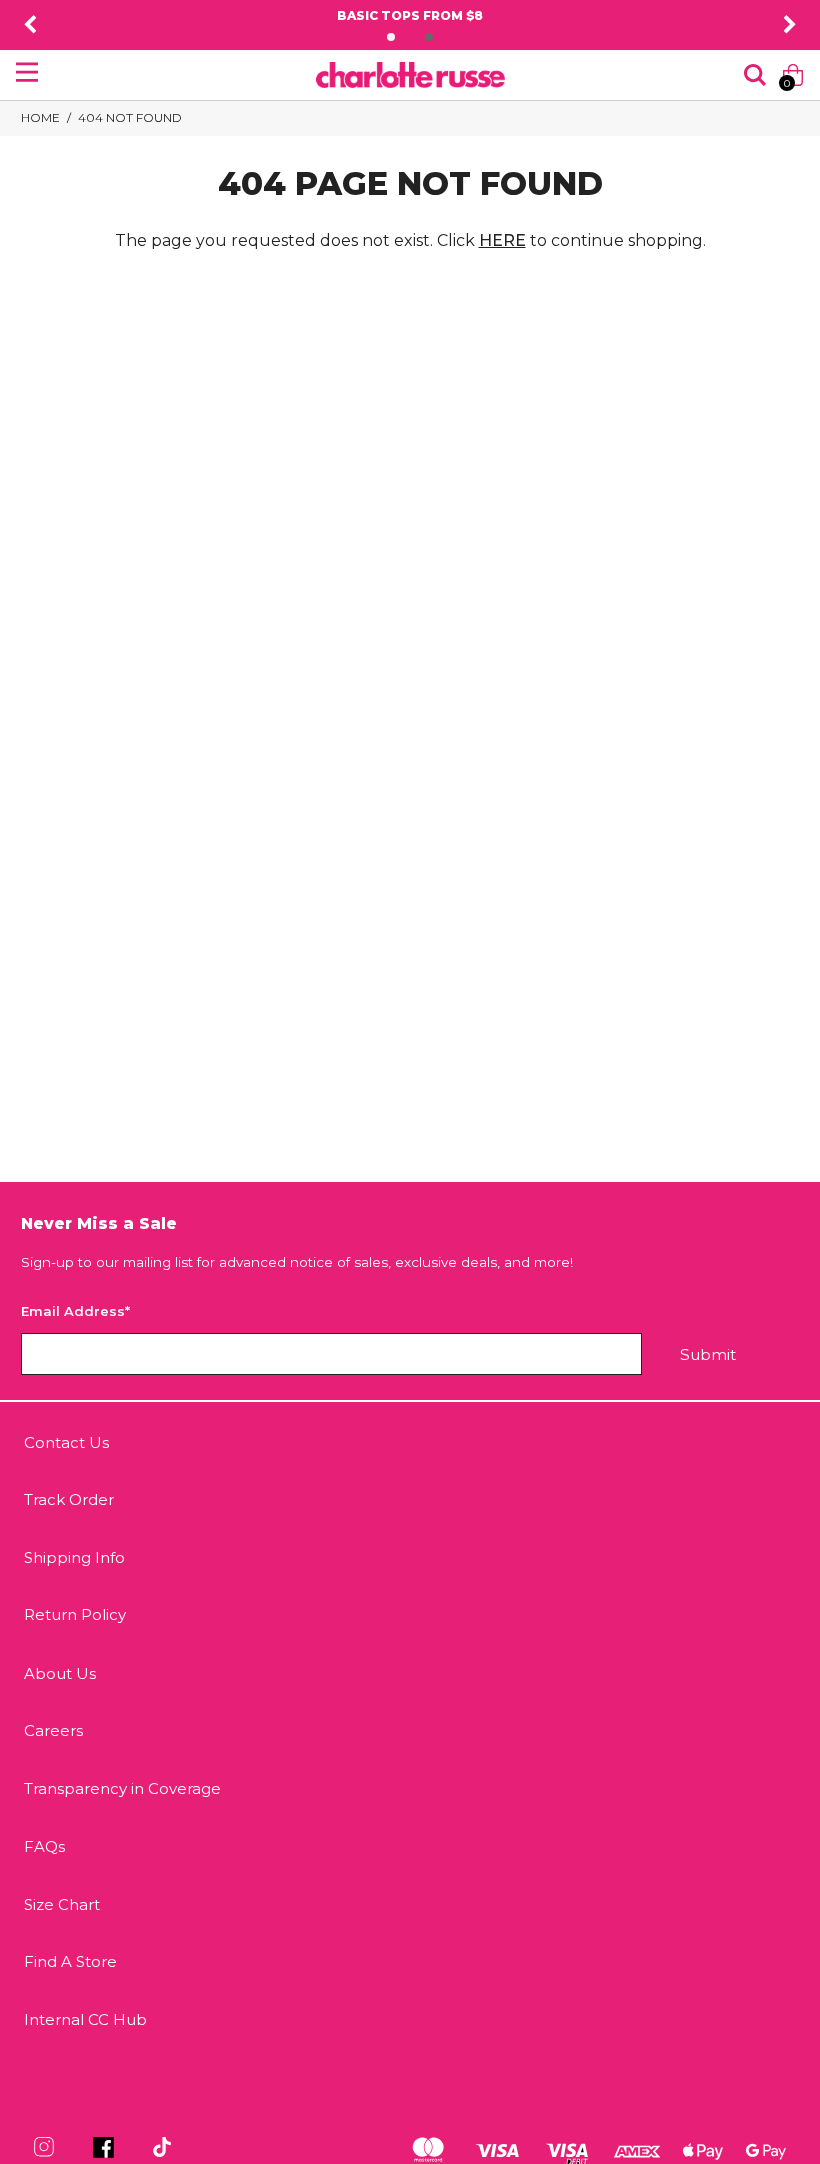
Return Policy (75, 1614)
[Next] (790, 25)
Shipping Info (74, 1557)
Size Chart (62, 1904)
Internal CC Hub (85, 2019)
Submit (708, 1354)
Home (40, 117)
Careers (53, 1730)
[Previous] (30, 25)
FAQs (44, 1846)
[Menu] (27, 72)
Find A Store (70, 1961)
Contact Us (66, 1442)
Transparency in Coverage (122, 1788)
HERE (502, 240)
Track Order (69, 1499)
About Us (60, 1673)
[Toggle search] (755, 75)
